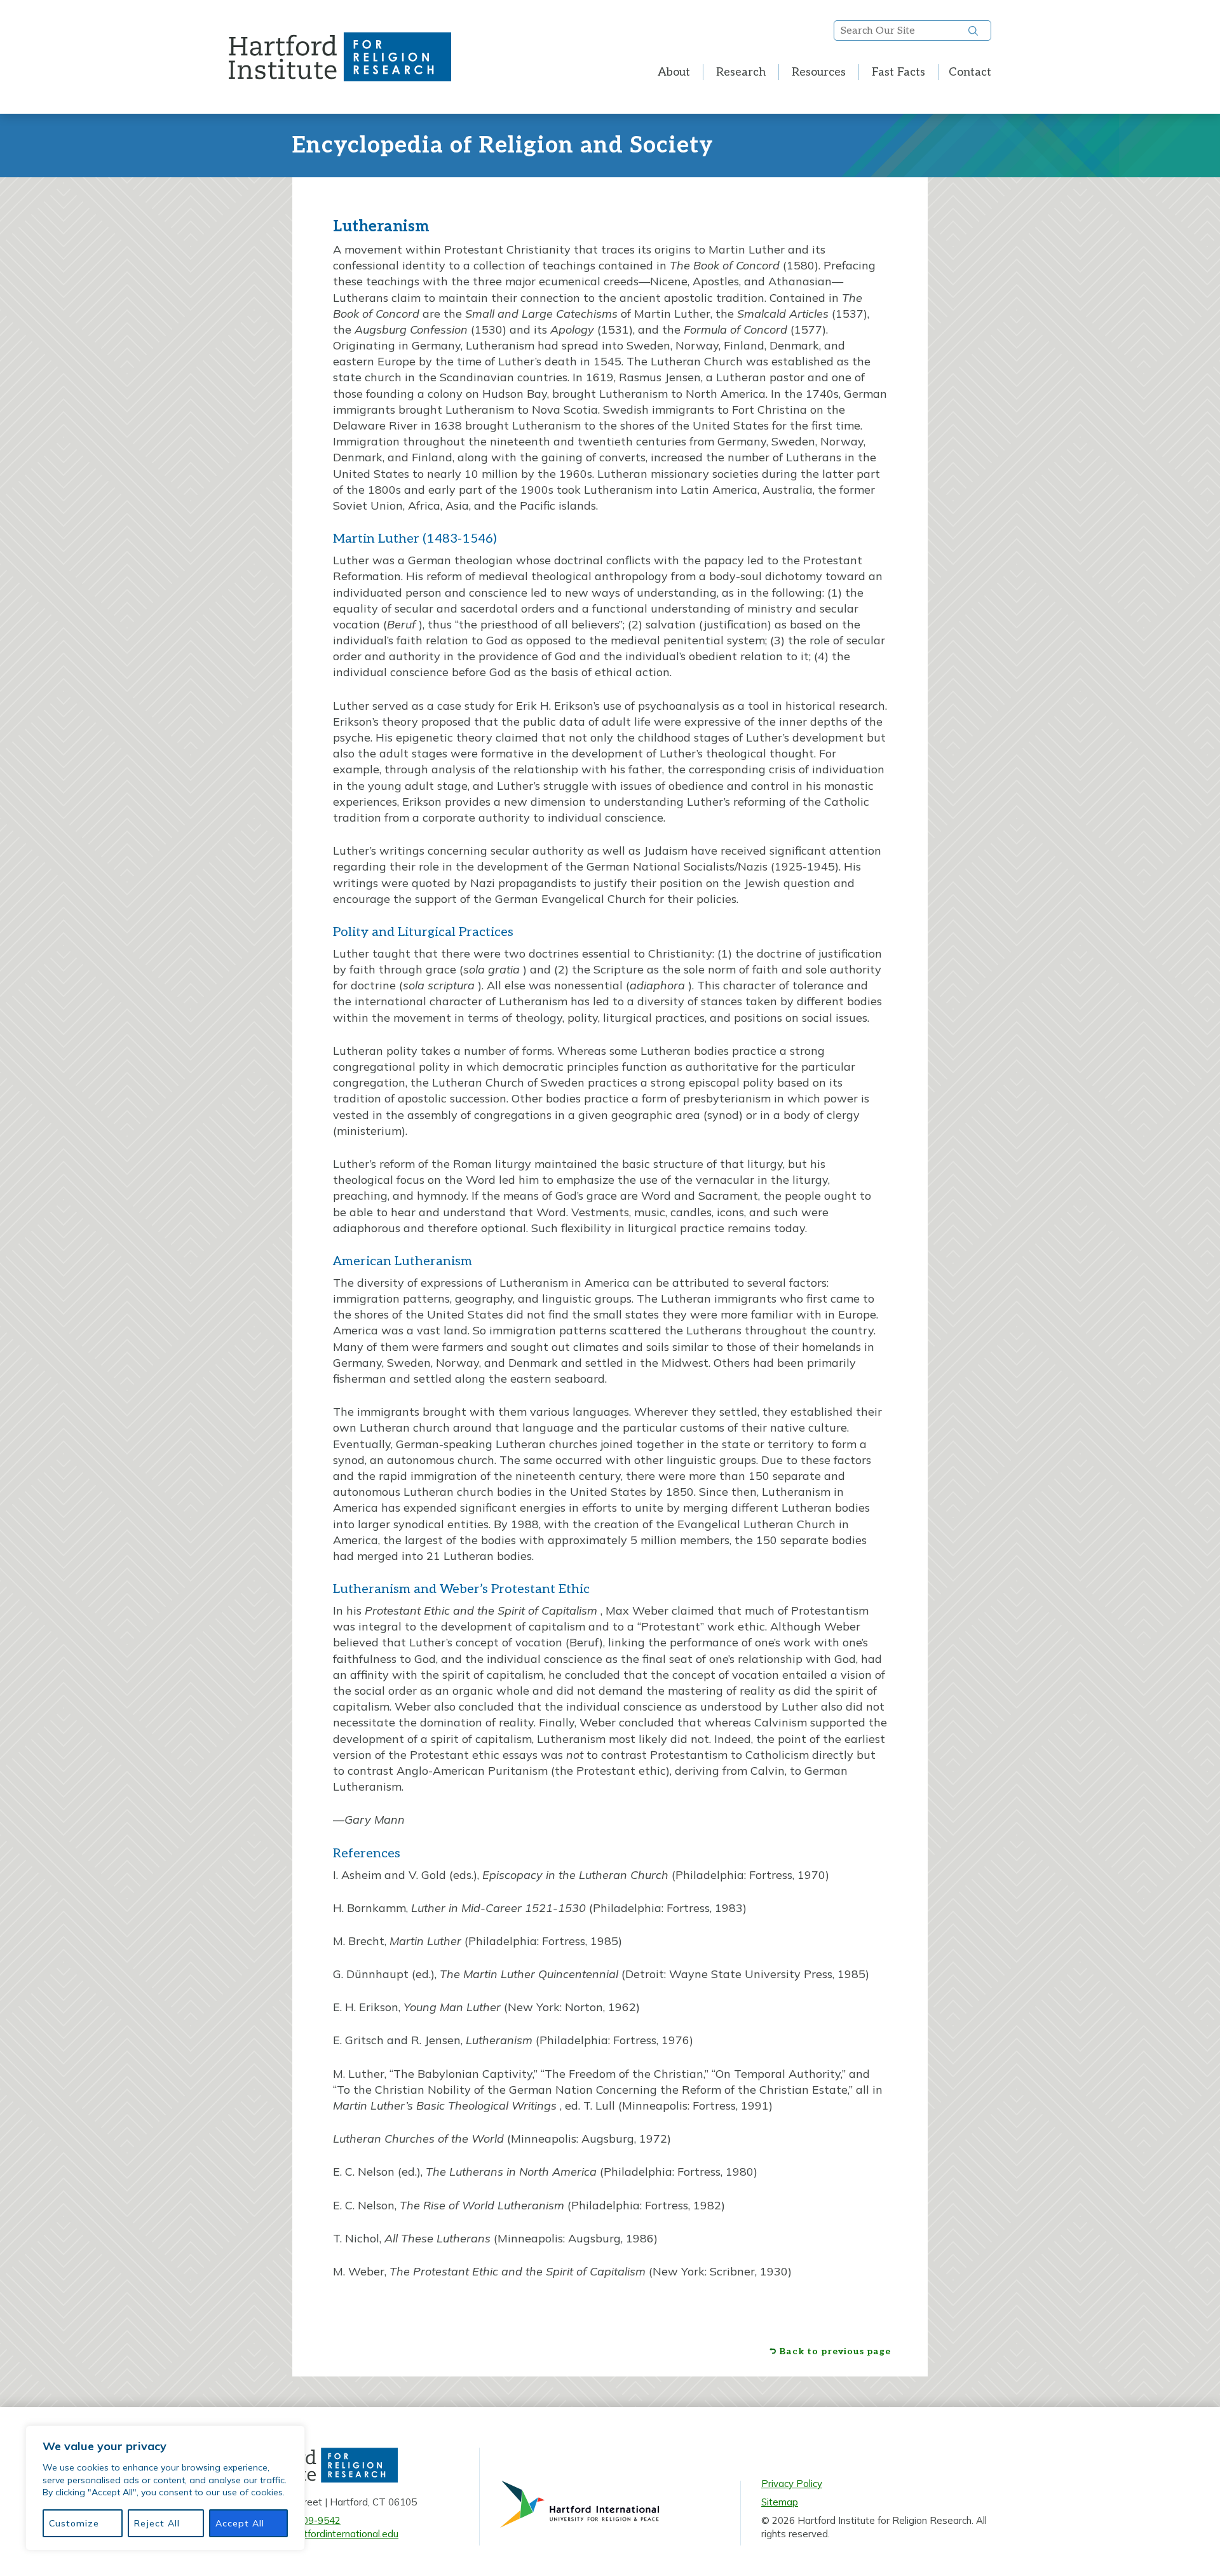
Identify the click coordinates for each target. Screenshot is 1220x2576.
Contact (970, 72)
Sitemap (780, 2502)
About (674, 72)
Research (741, 72)
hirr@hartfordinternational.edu (333, 2534)
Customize (74, 2523)
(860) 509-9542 (306, 2520)
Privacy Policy (792, 2484)
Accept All (240, 2523)
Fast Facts (898, 72)
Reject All (157, 2523)
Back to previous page (835, 2352)
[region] (165, 2488)
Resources (819, 72)
